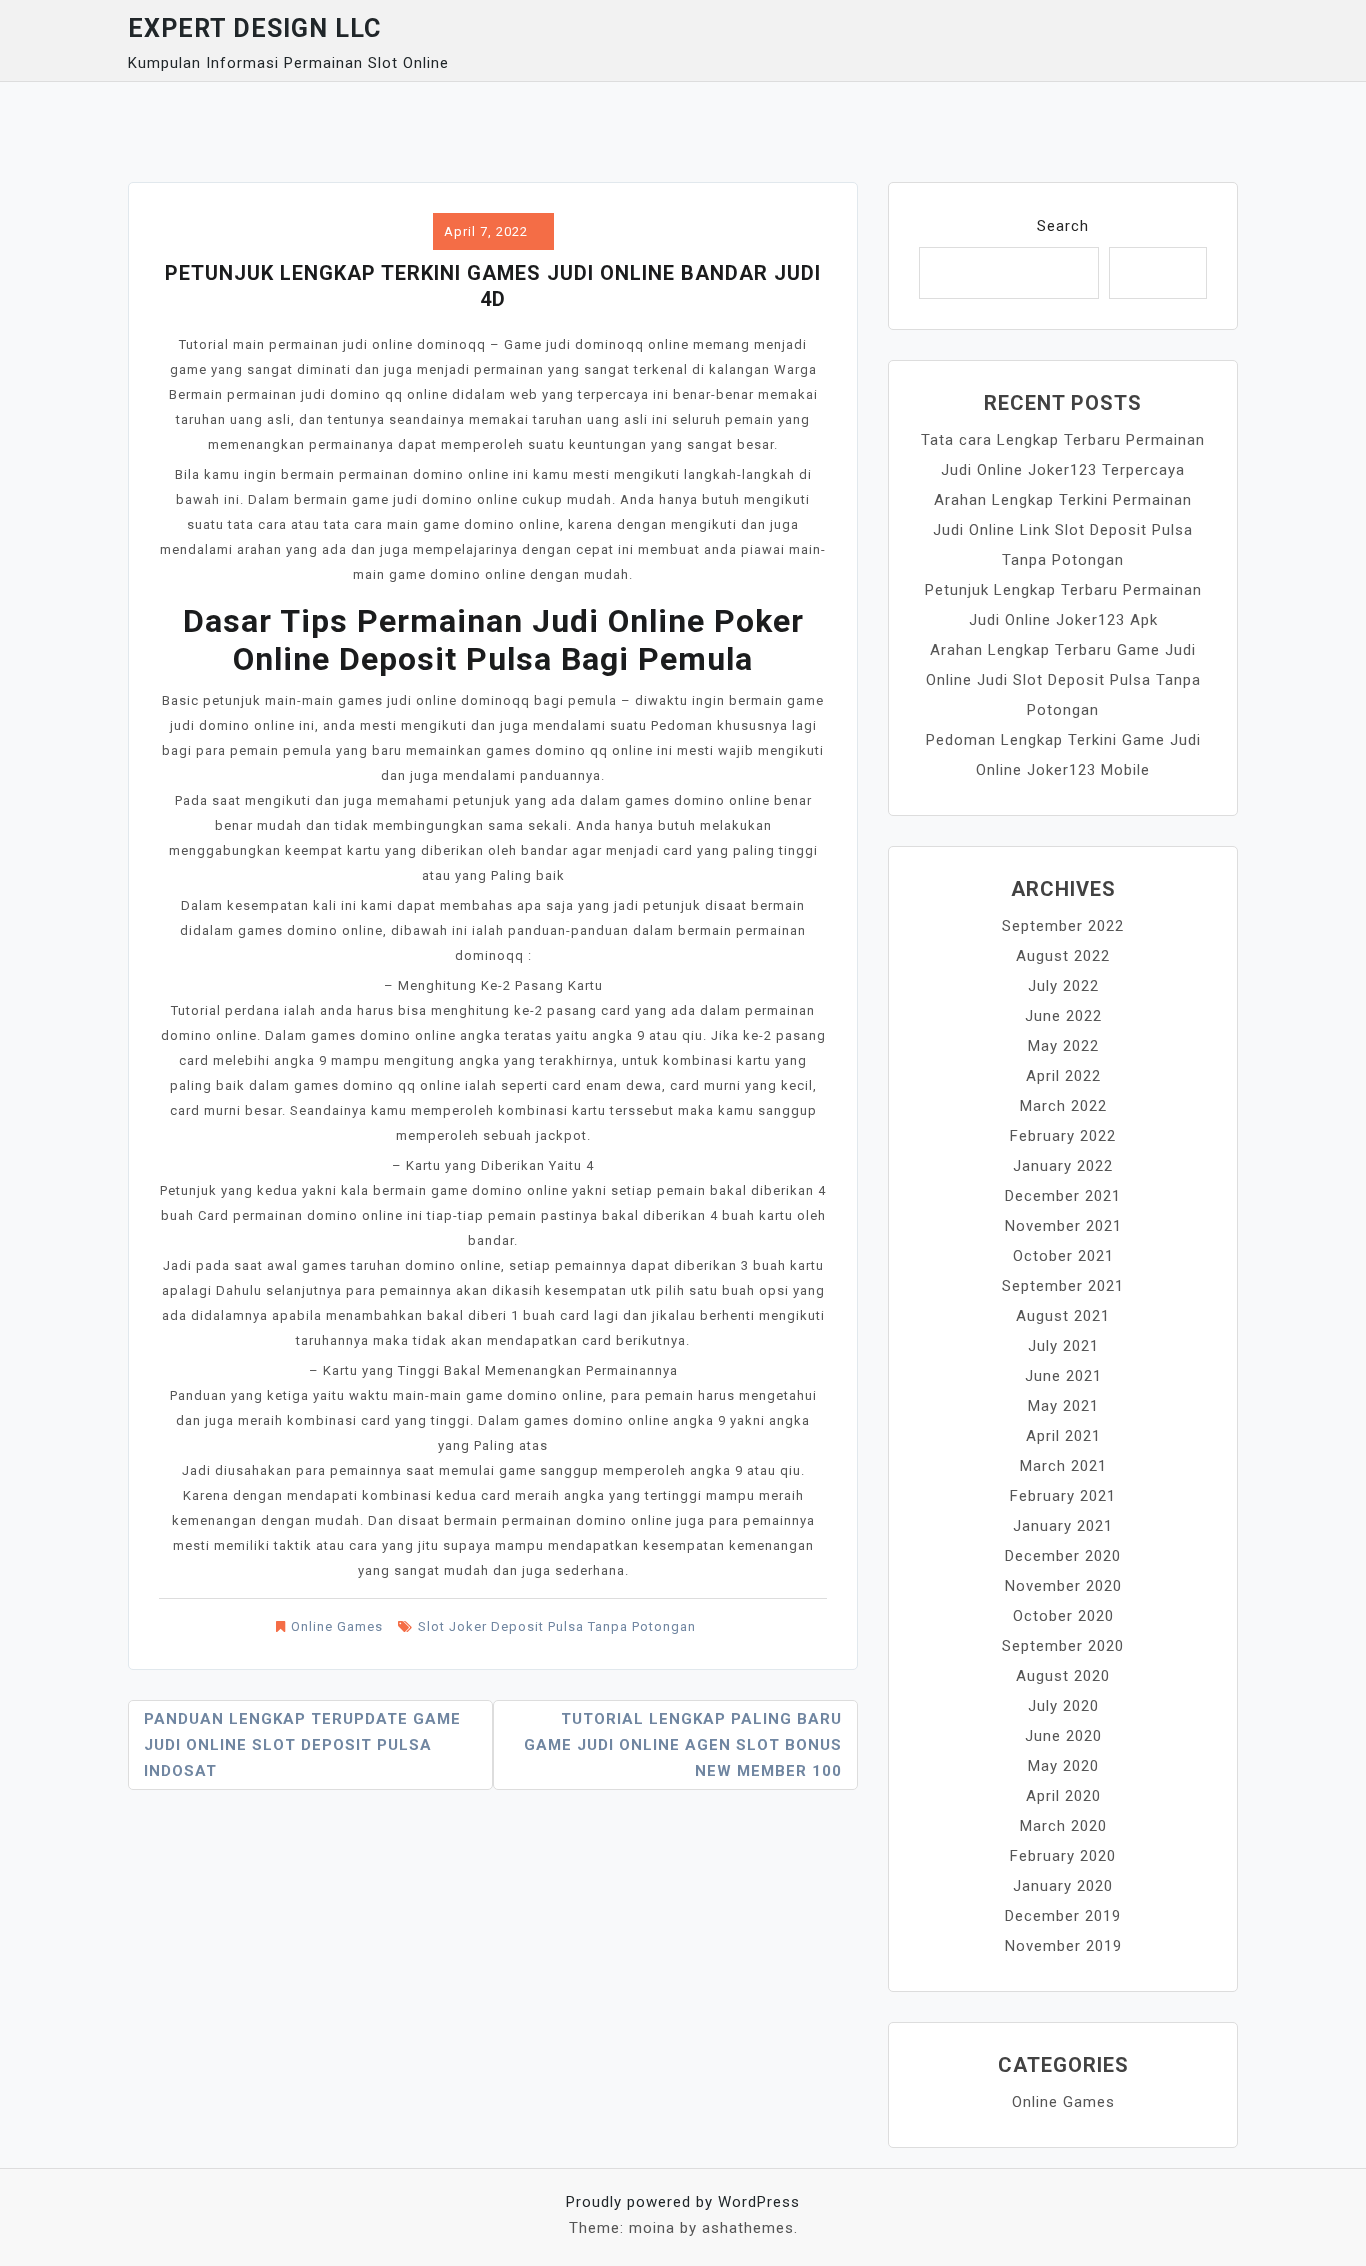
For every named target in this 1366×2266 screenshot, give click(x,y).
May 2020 (1063, 1766)
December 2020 (1063, 1556)
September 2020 (1063, 1646)
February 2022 (1063, 1136)
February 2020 (1063, 1856)
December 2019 (1063, 1916)
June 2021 (1063, 1376)
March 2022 (1063, 1106)
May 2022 (1063, 1046)
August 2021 (1063, 1316)
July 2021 (1063, 1346)
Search (1063, 226)
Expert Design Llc (254, 28)
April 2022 (1063, 1076)
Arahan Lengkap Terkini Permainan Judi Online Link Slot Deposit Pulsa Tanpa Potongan (1063, 530)
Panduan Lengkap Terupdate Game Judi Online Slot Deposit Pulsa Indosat (302, 1745)
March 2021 (1063, 1466)
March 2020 (1063, 1826)
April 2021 (1063, 1436)
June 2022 (1063, 1016)
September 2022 (1063, 926)
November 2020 (1063, 1586)
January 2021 (1063, 1526)
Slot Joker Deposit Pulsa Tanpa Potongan (557, 1626)
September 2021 (1063, 1286)
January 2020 (1063, 1886)
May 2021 (1063, 1406)
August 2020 (1063, 1676)
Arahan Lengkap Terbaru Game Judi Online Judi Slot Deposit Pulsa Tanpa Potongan (1063, 680)
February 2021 (1063, 1496)
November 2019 (1063, 1946)
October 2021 (1063, 1256)
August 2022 (1063, 956)
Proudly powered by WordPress (683, 2202)
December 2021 (1063, 1196)
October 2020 (1063, 1616)
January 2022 (1063, 1166)
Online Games (337, 1626)
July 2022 (1063, 986)
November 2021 (1063, 1226)
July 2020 (1063, 1706)
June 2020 (1063, 1736)
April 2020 (1063, 1796)
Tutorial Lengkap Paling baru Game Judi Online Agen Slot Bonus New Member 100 (683, 1745)
